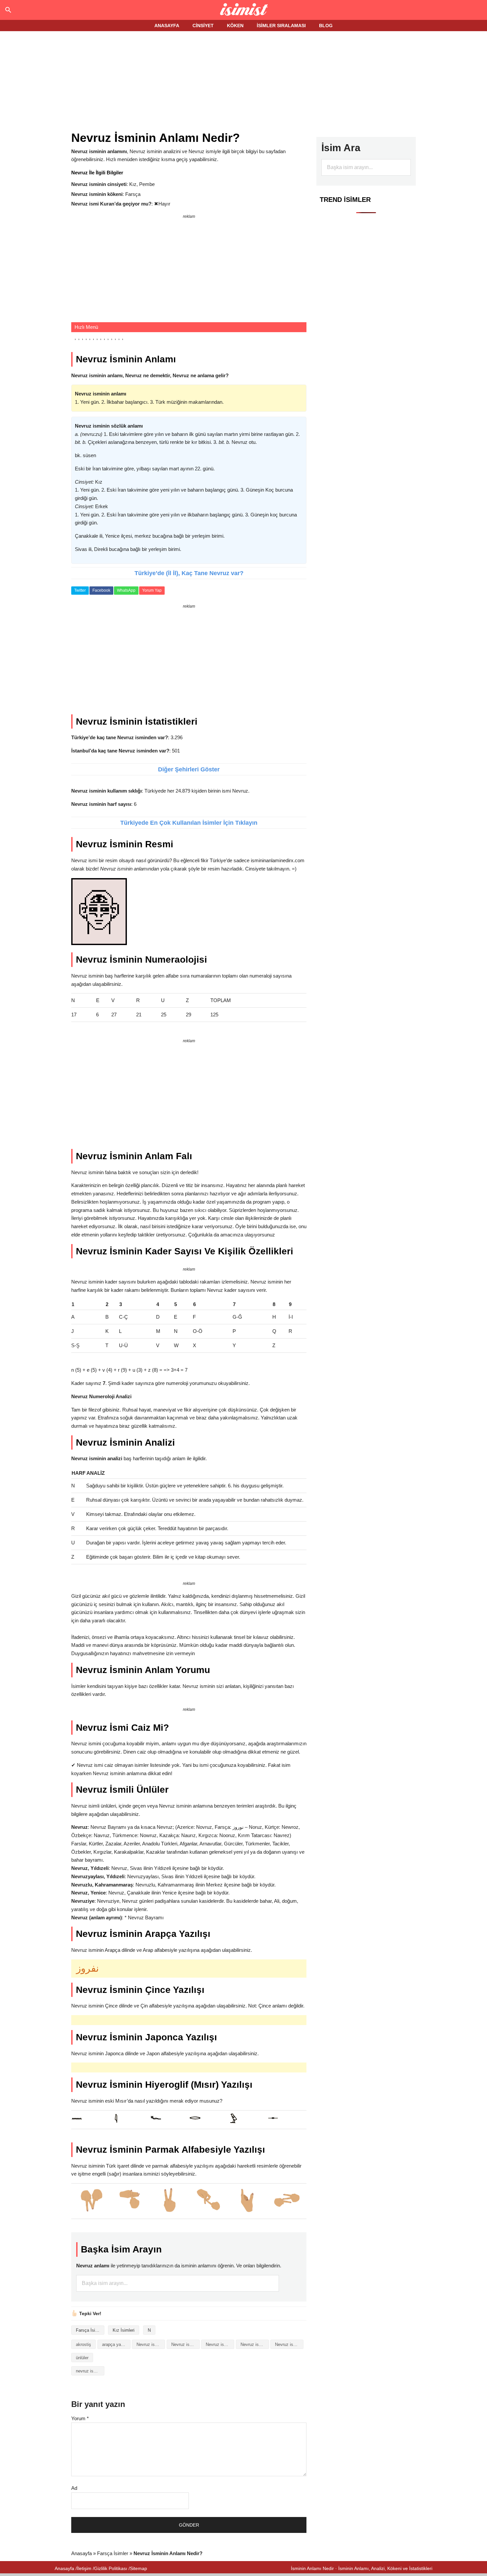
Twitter (80, 590)
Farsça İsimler (90, 2330)
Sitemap (138, 2568)
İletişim (84, 2568)
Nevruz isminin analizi (151, 2344)
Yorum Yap (152, 590)
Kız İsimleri (124, 2330)
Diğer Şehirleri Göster (189, 769)
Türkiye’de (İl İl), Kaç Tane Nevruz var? (189, 573)
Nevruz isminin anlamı (186, 2344)
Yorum (80, 2418)
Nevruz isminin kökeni (255, 2344)
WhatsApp (126, 590)
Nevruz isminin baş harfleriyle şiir (220, 2344)
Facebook (101, 590)
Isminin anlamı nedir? (244, 10)
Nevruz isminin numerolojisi (289, 2344)
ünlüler (82, 2358)
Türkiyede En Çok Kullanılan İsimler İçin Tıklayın (189, 823)
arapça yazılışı (116, 2344)
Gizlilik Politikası (111, 2568)
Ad (74, 2488)
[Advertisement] (243, 82)
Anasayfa (81, 2553)
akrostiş (83, 2344)
